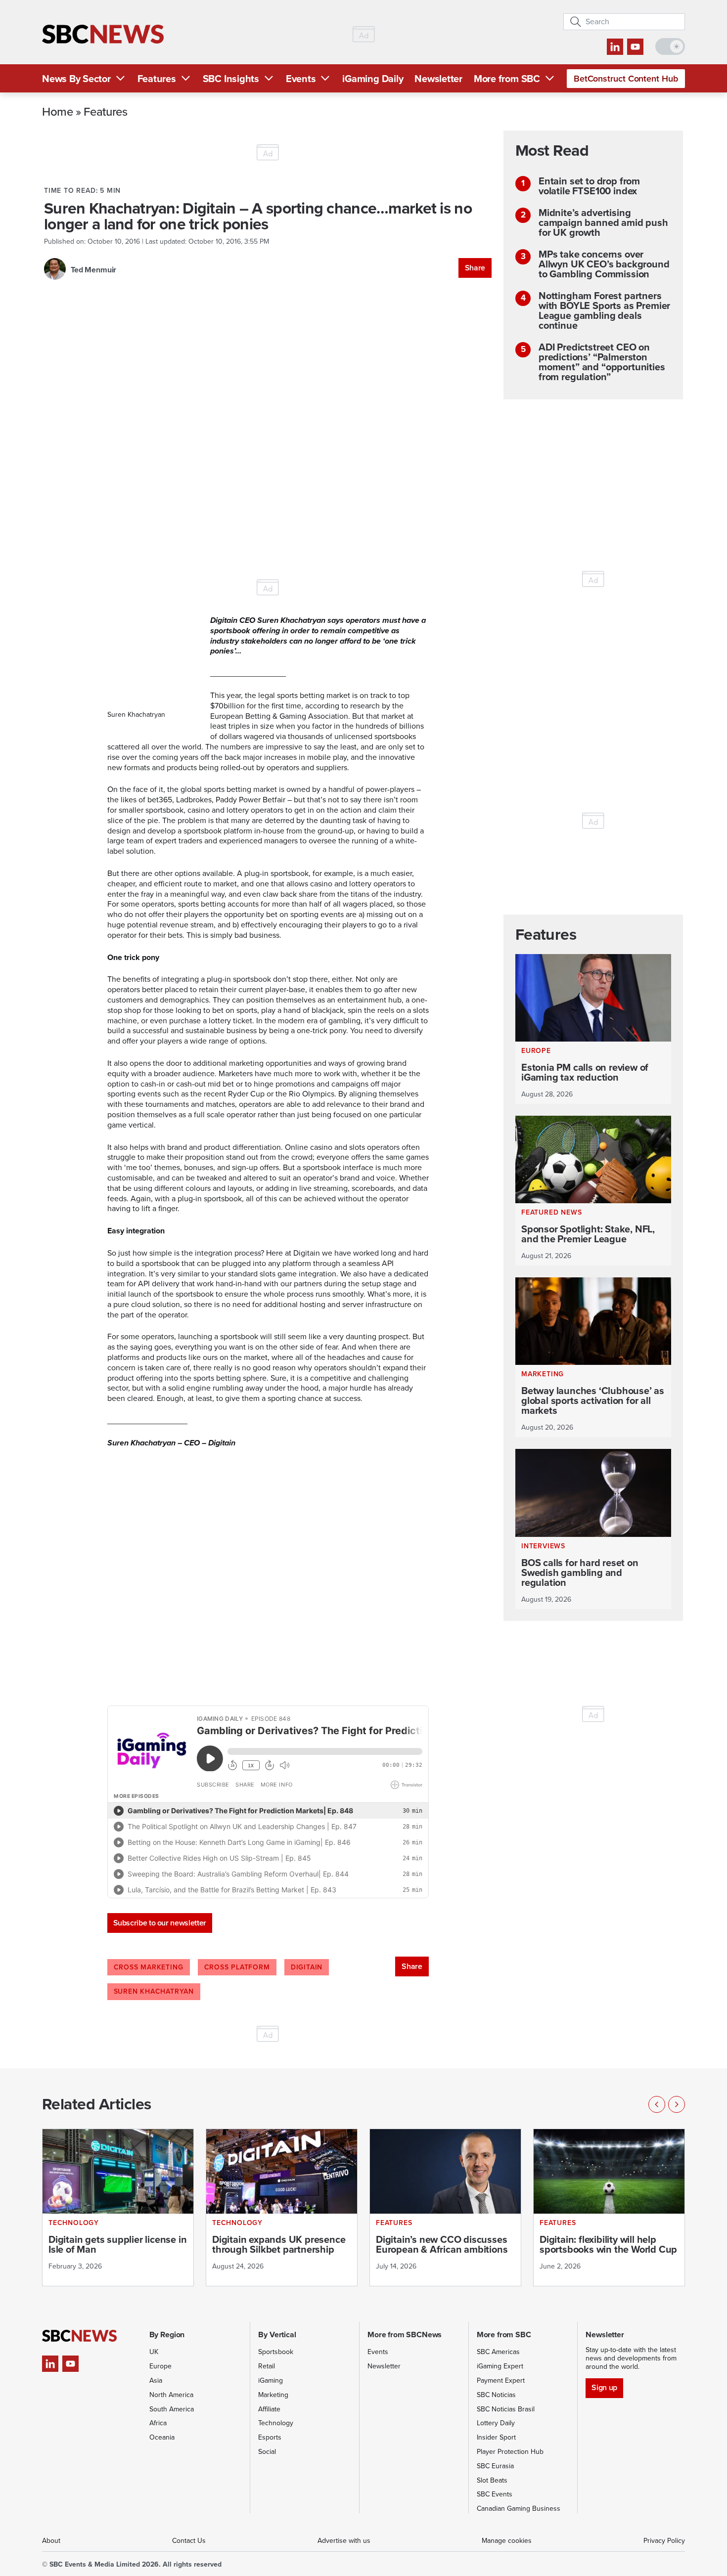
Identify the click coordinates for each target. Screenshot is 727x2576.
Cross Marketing (149, 1967)
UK (154, 2352)
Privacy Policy (664, 2541)
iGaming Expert (500, 2366)
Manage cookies (507, 2541)
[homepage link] (103, 34)
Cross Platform (237, 1967)
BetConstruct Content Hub (626, 79)
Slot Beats (492, 2480)
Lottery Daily (496, 2423)
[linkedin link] (615, 47)
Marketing (273, 2395)
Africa (158, 2423)
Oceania (162, 2437)
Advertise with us (344, 2541)
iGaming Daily (373, 79)
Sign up (604, 2387)
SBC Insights (231, 79)
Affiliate (269, 2409)
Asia (156, 2380)
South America (172, 2409)
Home (58, 111)
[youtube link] (635, 47)
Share (475, 268)
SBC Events (495, 2494)
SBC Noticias (496, 2395)
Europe (160, 2366)
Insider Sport (496, 2437)
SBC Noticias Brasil (506, 2409)
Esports (270, 2437)
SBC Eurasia (495, 2466)
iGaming (271, 2380)
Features (157, 79)
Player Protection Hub (510, 2452)
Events (301, 79)
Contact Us (189, 2541)
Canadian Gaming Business (519, 2509)
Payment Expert (501, 2380)
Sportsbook (276, 2352)
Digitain (307, 1967)
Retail (267, 2366)
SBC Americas (498, 2352)
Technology (276, 2423)
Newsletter (438, 79)
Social (267, 2452)
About (51, 2541)
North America (171, 2395)
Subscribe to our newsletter (160, 1923)
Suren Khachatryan (154, 1991)
